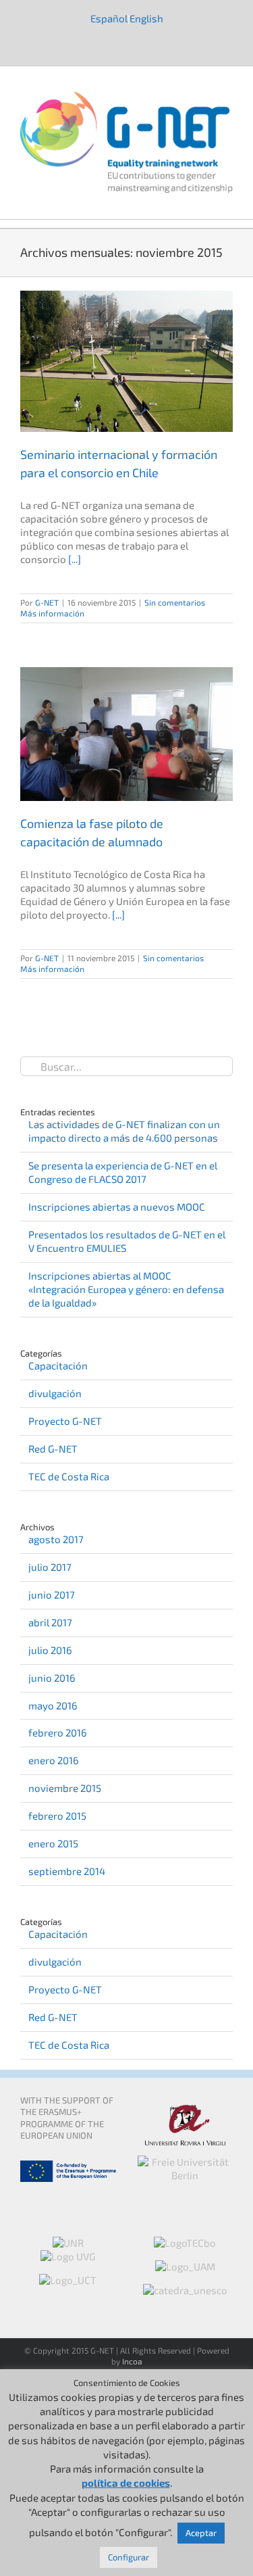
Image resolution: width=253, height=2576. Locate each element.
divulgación (55, 1393)
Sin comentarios (175, 602)
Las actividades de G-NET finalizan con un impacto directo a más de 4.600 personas (124, 1131)
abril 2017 (50, 1622)
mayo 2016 (53, 1705)
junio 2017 (52, 1595)
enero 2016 (54, 1760)
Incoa (132, 2361)
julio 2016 (50, 1650)
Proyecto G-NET (65, 1421)
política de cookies (126, 2483)
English (146, 18)
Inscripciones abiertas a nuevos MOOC (117, 1207)
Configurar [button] (129, 2557)
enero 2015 (53, 1843)
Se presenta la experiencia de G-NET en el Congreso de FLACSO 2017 (123, 1172)
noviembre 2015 (65, 1788)
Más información (52, 613)
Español (109, 18)
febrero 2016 (58, 1732)
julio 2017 (50, 1567)
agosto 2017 (56, 1539)
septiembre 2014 (67, 1871)
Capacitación (58, 1365)
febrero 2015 (57, 1816)
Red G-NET (53, 1449)
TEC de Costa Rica (69, 1476)
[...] (75, 559)
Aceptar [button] (201, 2533)
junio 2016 (52, 1678)
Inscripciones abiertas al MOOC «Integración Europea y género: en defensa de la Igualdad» (126, 1289)
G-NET (47, 602)
